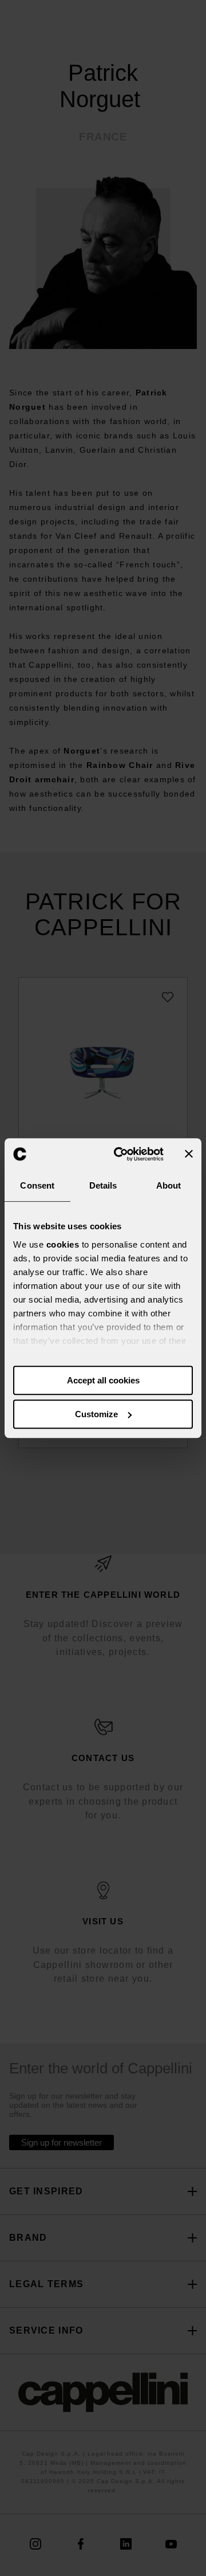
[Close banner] (189, 1154)
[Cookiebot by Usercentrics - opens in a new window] (121, 1154)
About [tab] (169, 1185)
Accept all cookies (103, 1380)
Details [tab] (103, 1185)
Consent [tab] (37, 1185)
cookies (63, 1244)
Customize (96, 1414)
